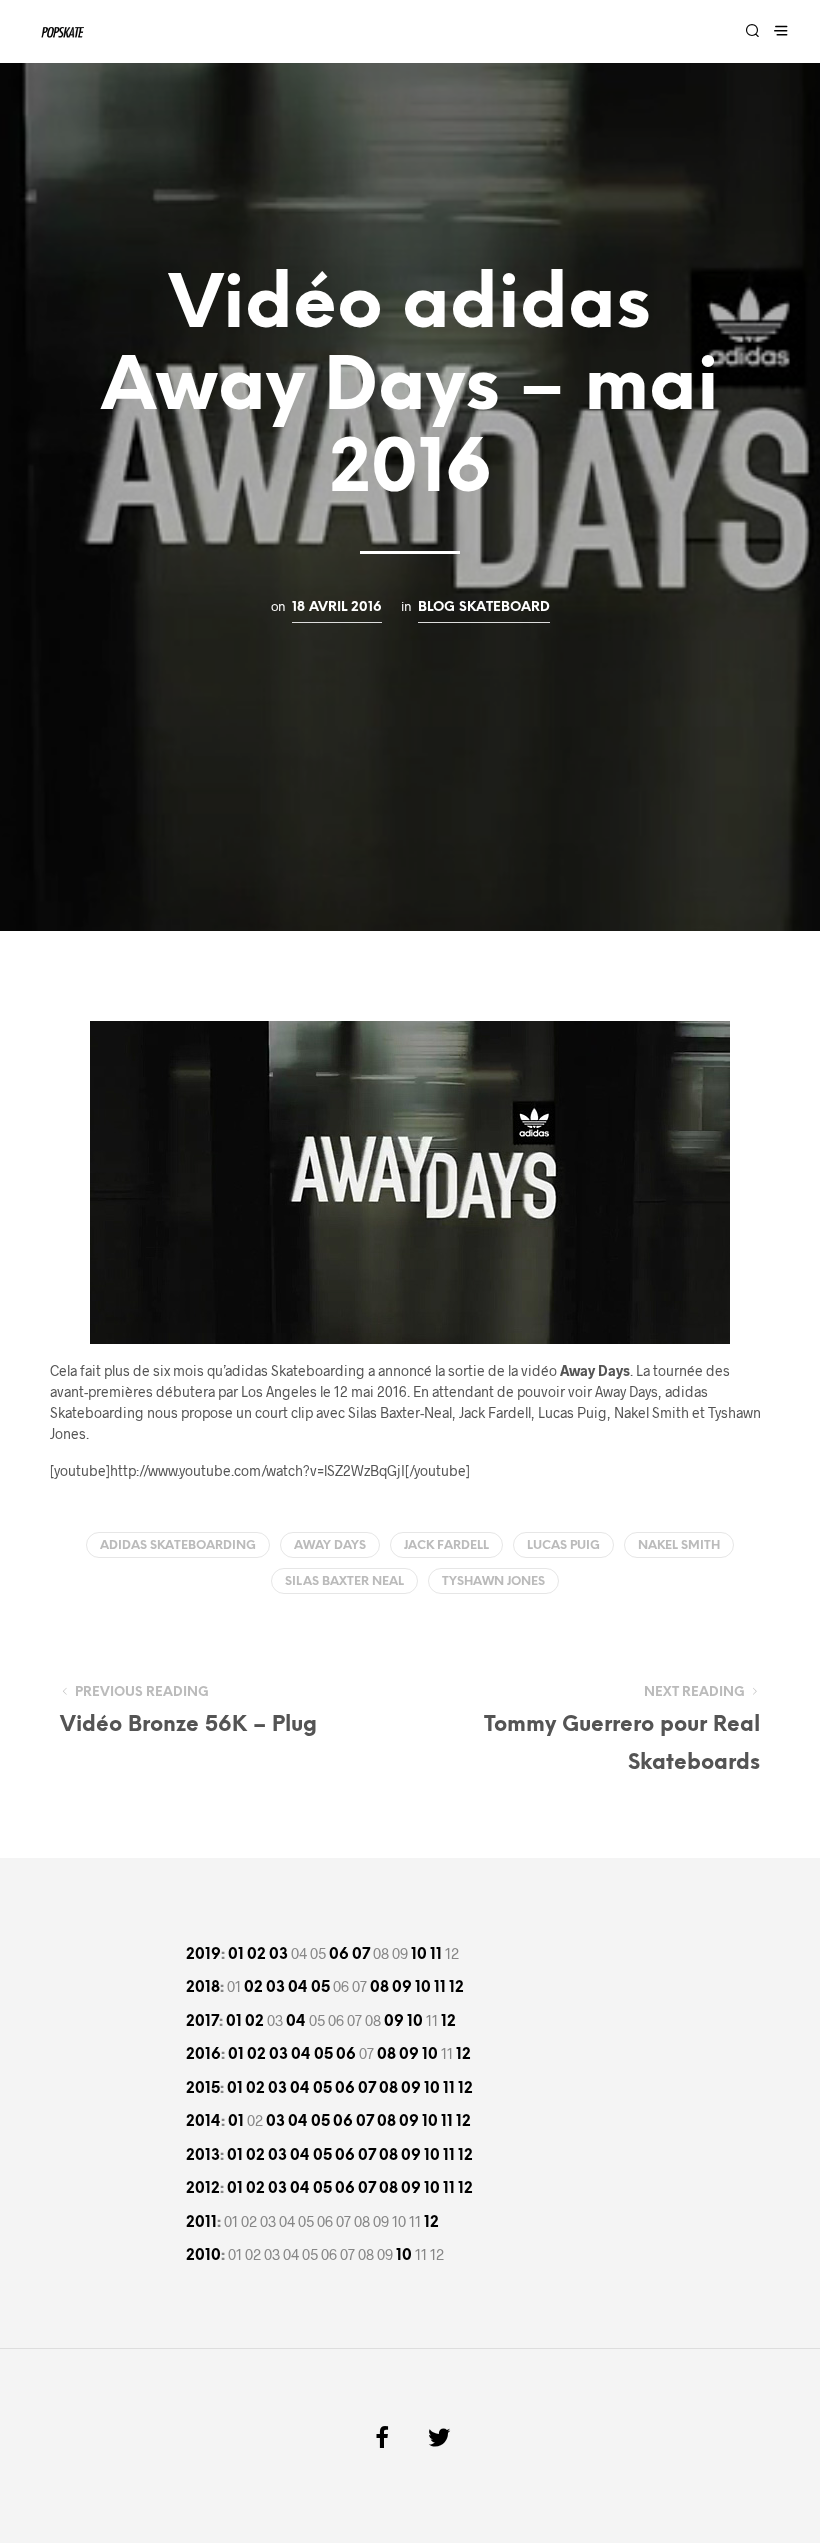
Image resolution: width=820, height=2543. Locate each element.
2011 (201, 2223)
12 (456, 1988)
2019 (203, 1955)
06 (339, 1955)
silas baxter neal (344, 1581)
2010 (203, 2256)
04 (298, 1988)
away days (330, 1545)
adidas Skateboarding (178, 1545)
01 (236, 1955)
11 (436, 1955)
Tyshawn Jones (493, 1581)
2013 (203, 2156)
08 (379, 1988)
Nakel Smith (679, 1545)
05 (320, 1988)
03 (278, 1955)
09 (402, 1988)
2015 (203, 2089)
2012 (203, 2189)
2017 (202, 2022)
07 (361, 1955)
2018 (203, 1988)
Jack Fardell (446, 1545)
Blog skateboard (484, 607)
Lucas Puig (563, 1545)
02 (256, 1955)
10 (419, 1955)
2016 (203, 2055)
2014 (203, 2122)
